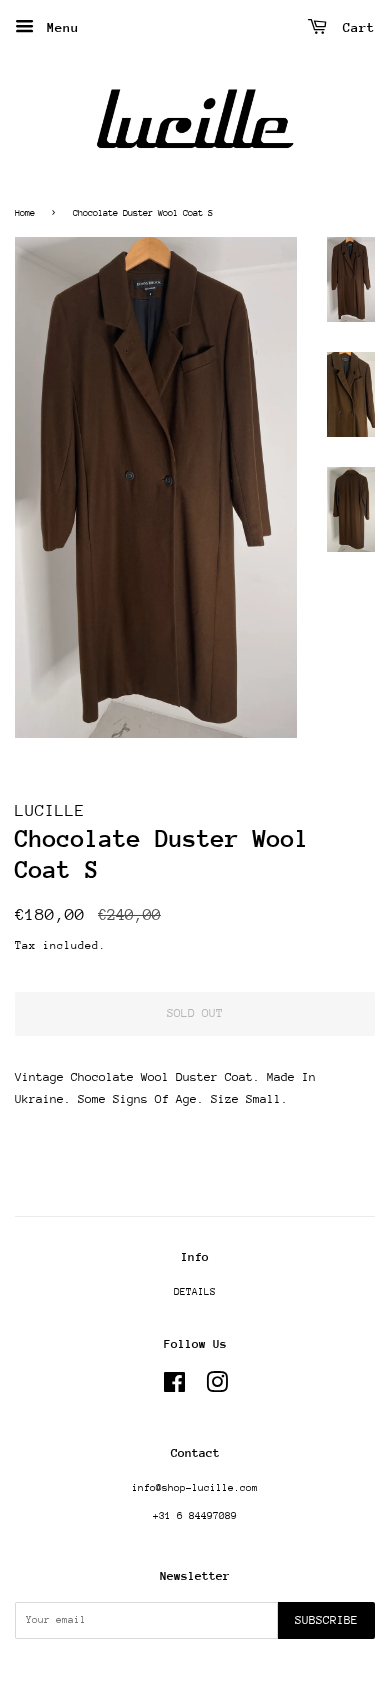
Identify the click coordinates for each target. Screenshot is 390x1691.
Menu (59, 27)
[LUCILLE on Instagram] (217, 1388)
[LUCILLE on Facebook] (174, 1388)
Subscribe (326, 1620)
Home (25, 212)
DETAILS (195, 1292)
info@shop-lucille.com (195, 1488)
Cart (355, 27)
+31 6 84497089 (195, 1516)
